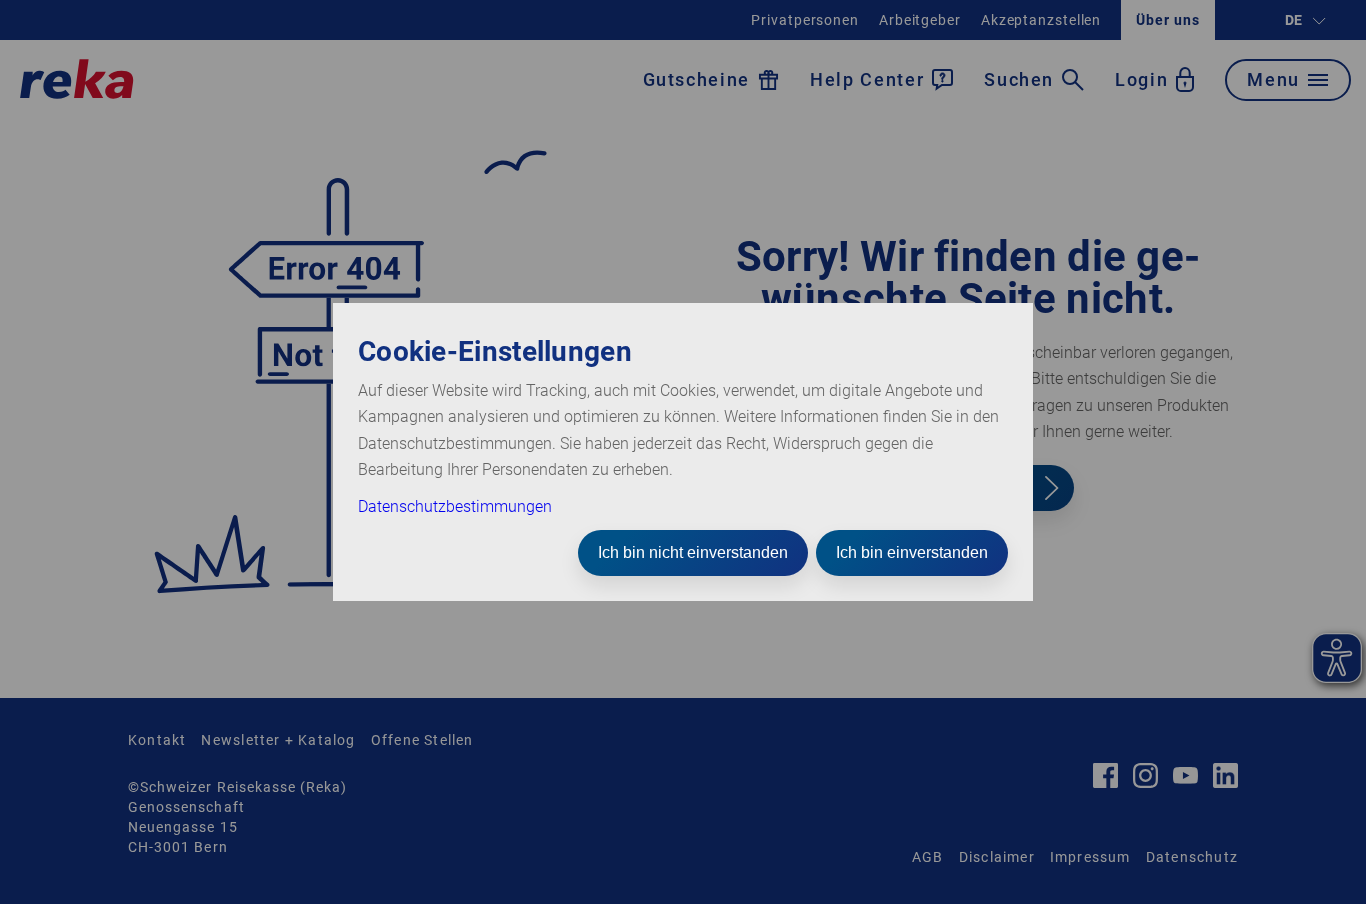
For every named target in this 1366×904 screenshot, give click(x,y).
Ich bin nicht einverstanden (693, 552)
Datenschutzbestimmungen (455, 506)
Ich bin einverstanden (912, 552)
